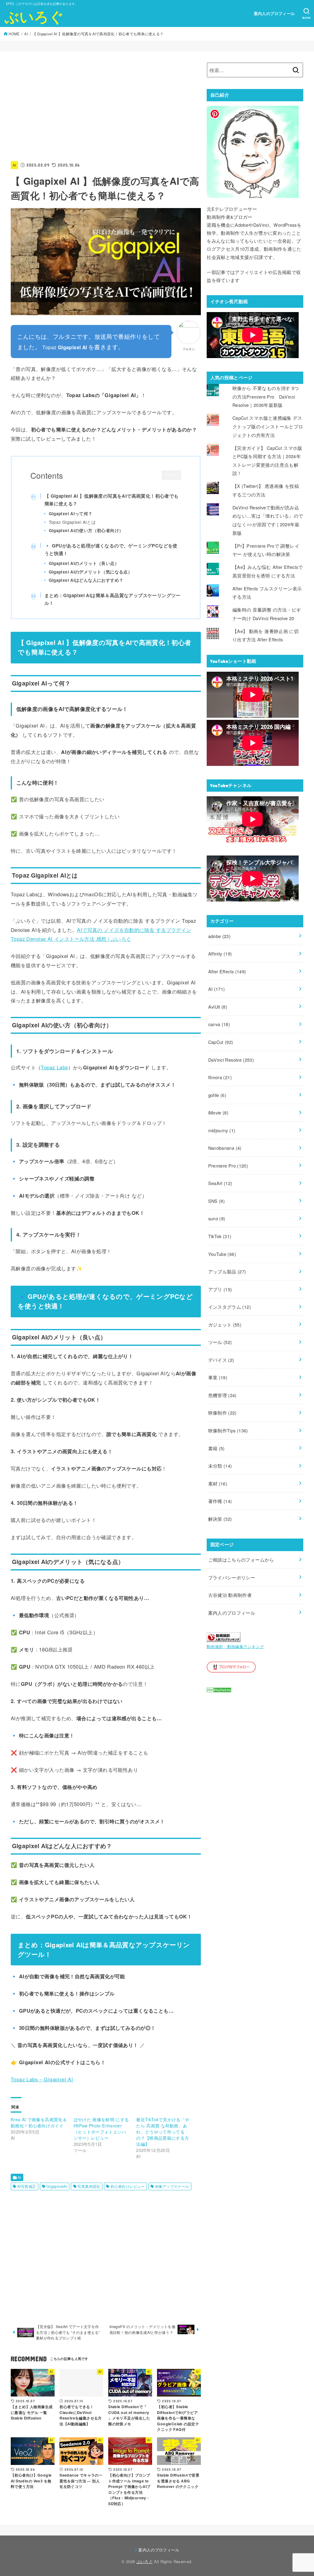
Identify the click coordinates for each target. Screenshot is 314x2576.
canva (219, 1024)
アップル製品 (227, 1271)
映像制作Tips (228, 1430)
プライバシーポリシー (232, 1577)
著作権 (220, 1501)
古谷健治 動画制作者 (230, 1595)
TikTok (220, 1236)
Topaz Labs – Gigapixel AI (42, 2079)
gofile (217, 1095)
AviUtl (218, 1007)
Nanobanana (225, 1148)
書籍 (216, 1448)
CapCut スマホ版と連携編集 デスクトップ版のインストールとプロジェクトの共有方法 (268, 426)
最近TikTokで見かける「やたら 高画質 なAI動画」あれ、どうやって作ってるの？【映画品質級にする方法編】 (163, 2132)
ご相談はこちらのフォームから (241, 1560)
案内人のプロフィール (274, 14)
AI (26, 34)
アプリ (220, 1289)
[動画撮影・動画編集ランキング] (224, 1638)
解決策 (220, 1519)
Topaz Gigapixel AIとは (72, 522)
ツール (220, 1342)
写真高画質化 (89, 2186)
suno (217, 1218)
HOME (14, 34)
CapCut (221, 1042)
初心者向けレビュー (128, 2186)
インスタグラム (230, 1307)
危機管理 (222, 1395)
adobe (220, 936)
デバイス (221, 1360)
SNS (217, 1201)
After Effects (227, 971)
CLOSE (171, 475)
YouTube (222, 1254)
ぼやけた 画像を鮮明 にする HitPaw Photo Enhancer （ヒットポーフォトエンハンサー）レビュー (101, 2129)
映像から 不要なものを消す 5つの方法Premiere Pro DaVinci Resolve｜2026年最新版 (266, 396)
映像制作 (222, 1413)
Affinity (220, 954)
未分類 (220, 1466)
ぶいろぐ (34, 16)
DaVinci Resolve (231, 1060)
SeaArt (220, 1183)
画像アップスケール (172, 2186)
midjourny (222, 1130)
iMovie (218, 1112)
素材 (218, 1483)
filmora (220, 1077)
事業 (218, 1377)
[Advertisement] (106, 105)
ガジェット (225, 1325)
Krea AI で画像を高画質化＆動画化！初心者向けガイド (39, 2122)
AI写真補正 (27, 2186)
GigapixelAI (57, 2186)
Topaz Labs (54, 1067)
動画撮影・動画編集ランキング (235, 1646)
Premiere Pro (228, 1166)
